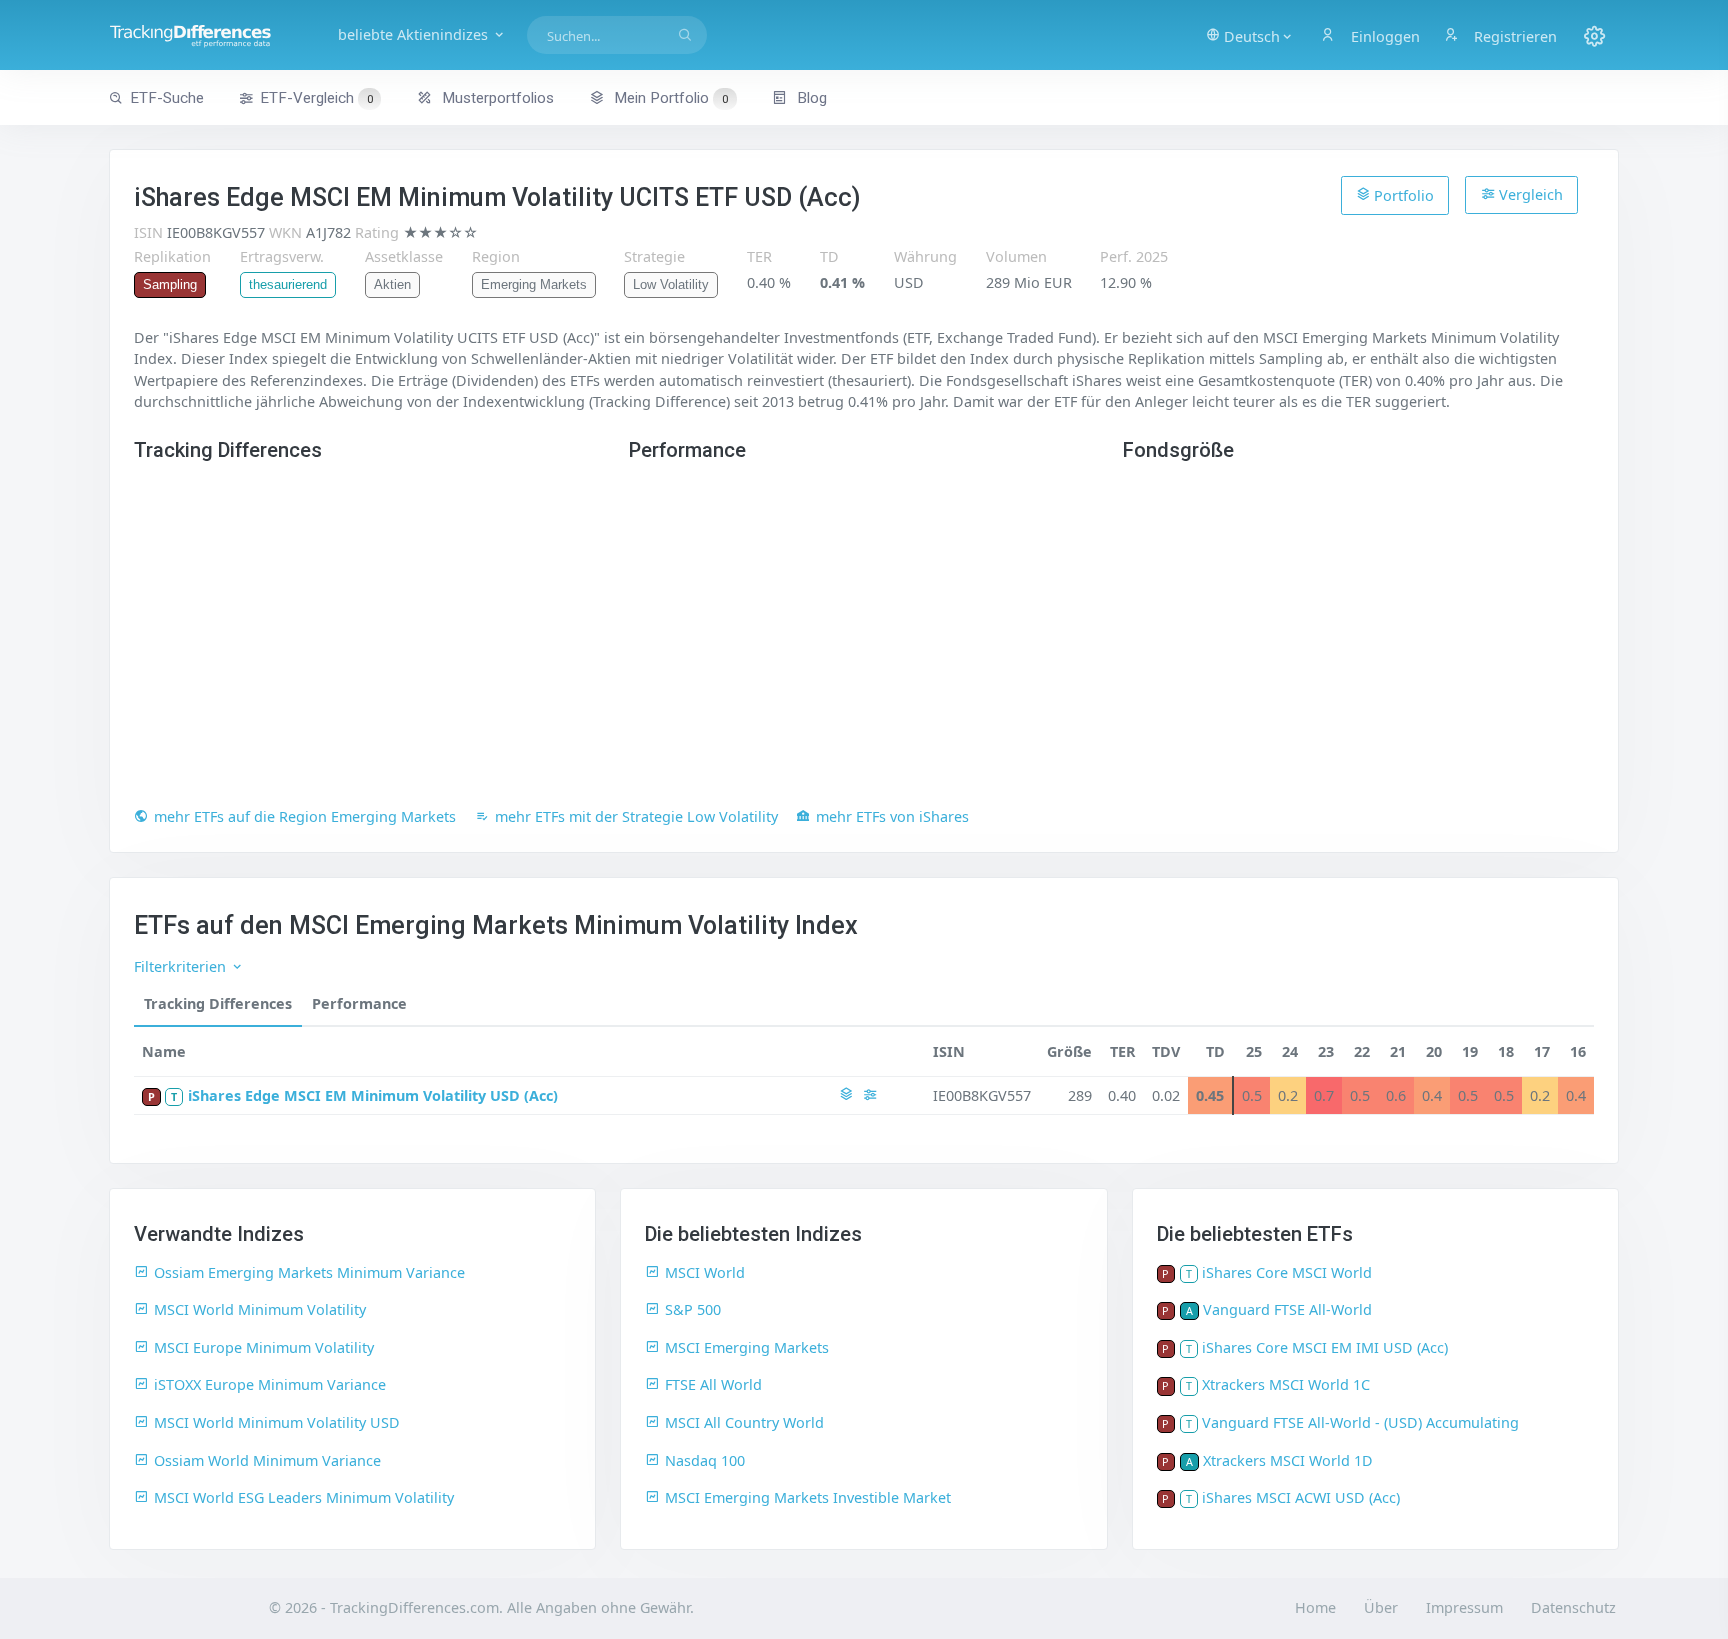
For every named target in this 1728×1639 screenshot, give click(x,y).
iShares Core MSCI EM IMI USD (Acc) (1325, 1347)
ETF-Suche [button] (167, 98)
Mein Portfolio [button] (669, 98)
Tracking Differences (218, 1003)
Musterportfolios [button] (496, 98)
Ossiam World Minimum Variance (267, 1460)
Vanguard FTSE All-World (1287, 1309)
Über (1381, 1607)
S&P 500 (693, 1309)
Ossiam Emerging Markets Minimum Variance (309, 1272)
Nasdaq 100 (705, 1460)
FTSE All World (713, 1384)
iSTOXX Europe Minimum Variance (270, 1384)
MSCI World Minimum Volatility (260, 1309)
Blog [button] (810, 98)
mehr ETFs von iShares (892, 816)
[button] (1250, 35)
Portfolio (1402, 195)
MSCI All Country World (744, 1422)
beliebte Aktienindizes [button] (415, 34)
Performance (359, 1003)
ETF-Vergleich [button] (316, 98)
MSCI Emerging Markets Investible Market (808, 1497)
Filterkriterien (182, 966)
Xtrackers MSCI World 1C (1286, 1384)
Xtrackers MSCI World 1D (1288, 1460)
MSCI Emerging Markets (747, 1347)
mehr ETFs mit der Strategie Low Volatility (636, 816)
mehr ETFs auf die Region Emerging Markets (305, 816)
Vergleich (1529, 194)
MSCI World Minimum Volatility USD (277, 1422)
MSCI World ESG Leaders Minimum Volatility (304, 1497)
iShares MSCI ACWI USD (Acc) (1301, 1497)
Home (1315, 1607)
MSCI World (705, 1272)
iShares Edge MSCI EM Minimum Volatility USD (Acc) (373, 1095)
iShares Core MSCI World (1287, 1272)
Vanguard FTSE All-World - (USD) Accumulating (1360, 1422)
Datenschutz (1573, 1607)
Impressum (1464, 1607)
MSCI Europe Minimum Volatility (264, 1347)
